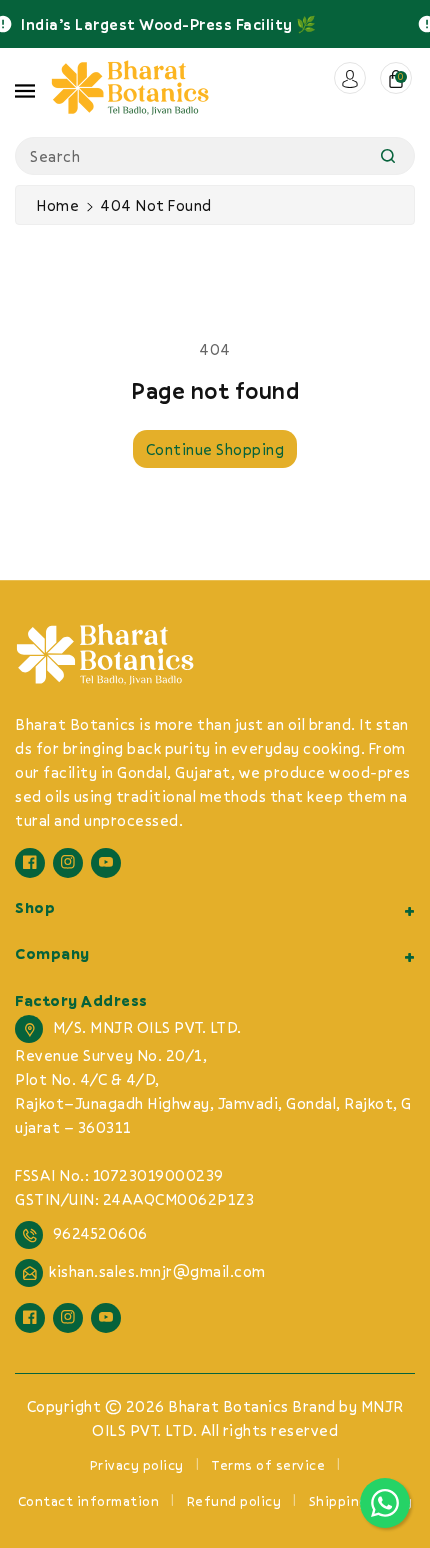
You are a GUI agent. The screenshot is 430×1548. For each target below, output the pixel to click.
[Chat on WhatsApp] (385, 1503)
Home (57, 205)
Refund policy (234, 1501)
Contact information (89, 1501)
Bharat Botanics (228, 1406)
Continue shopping (215, 449)
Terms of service (268, 1465)
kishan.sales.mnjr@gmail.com (157, 1271)
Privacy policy (137, 1465)
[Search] (388, 156)
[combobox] (215, 156)
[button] (25, 88)
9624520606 (100, 1233)
